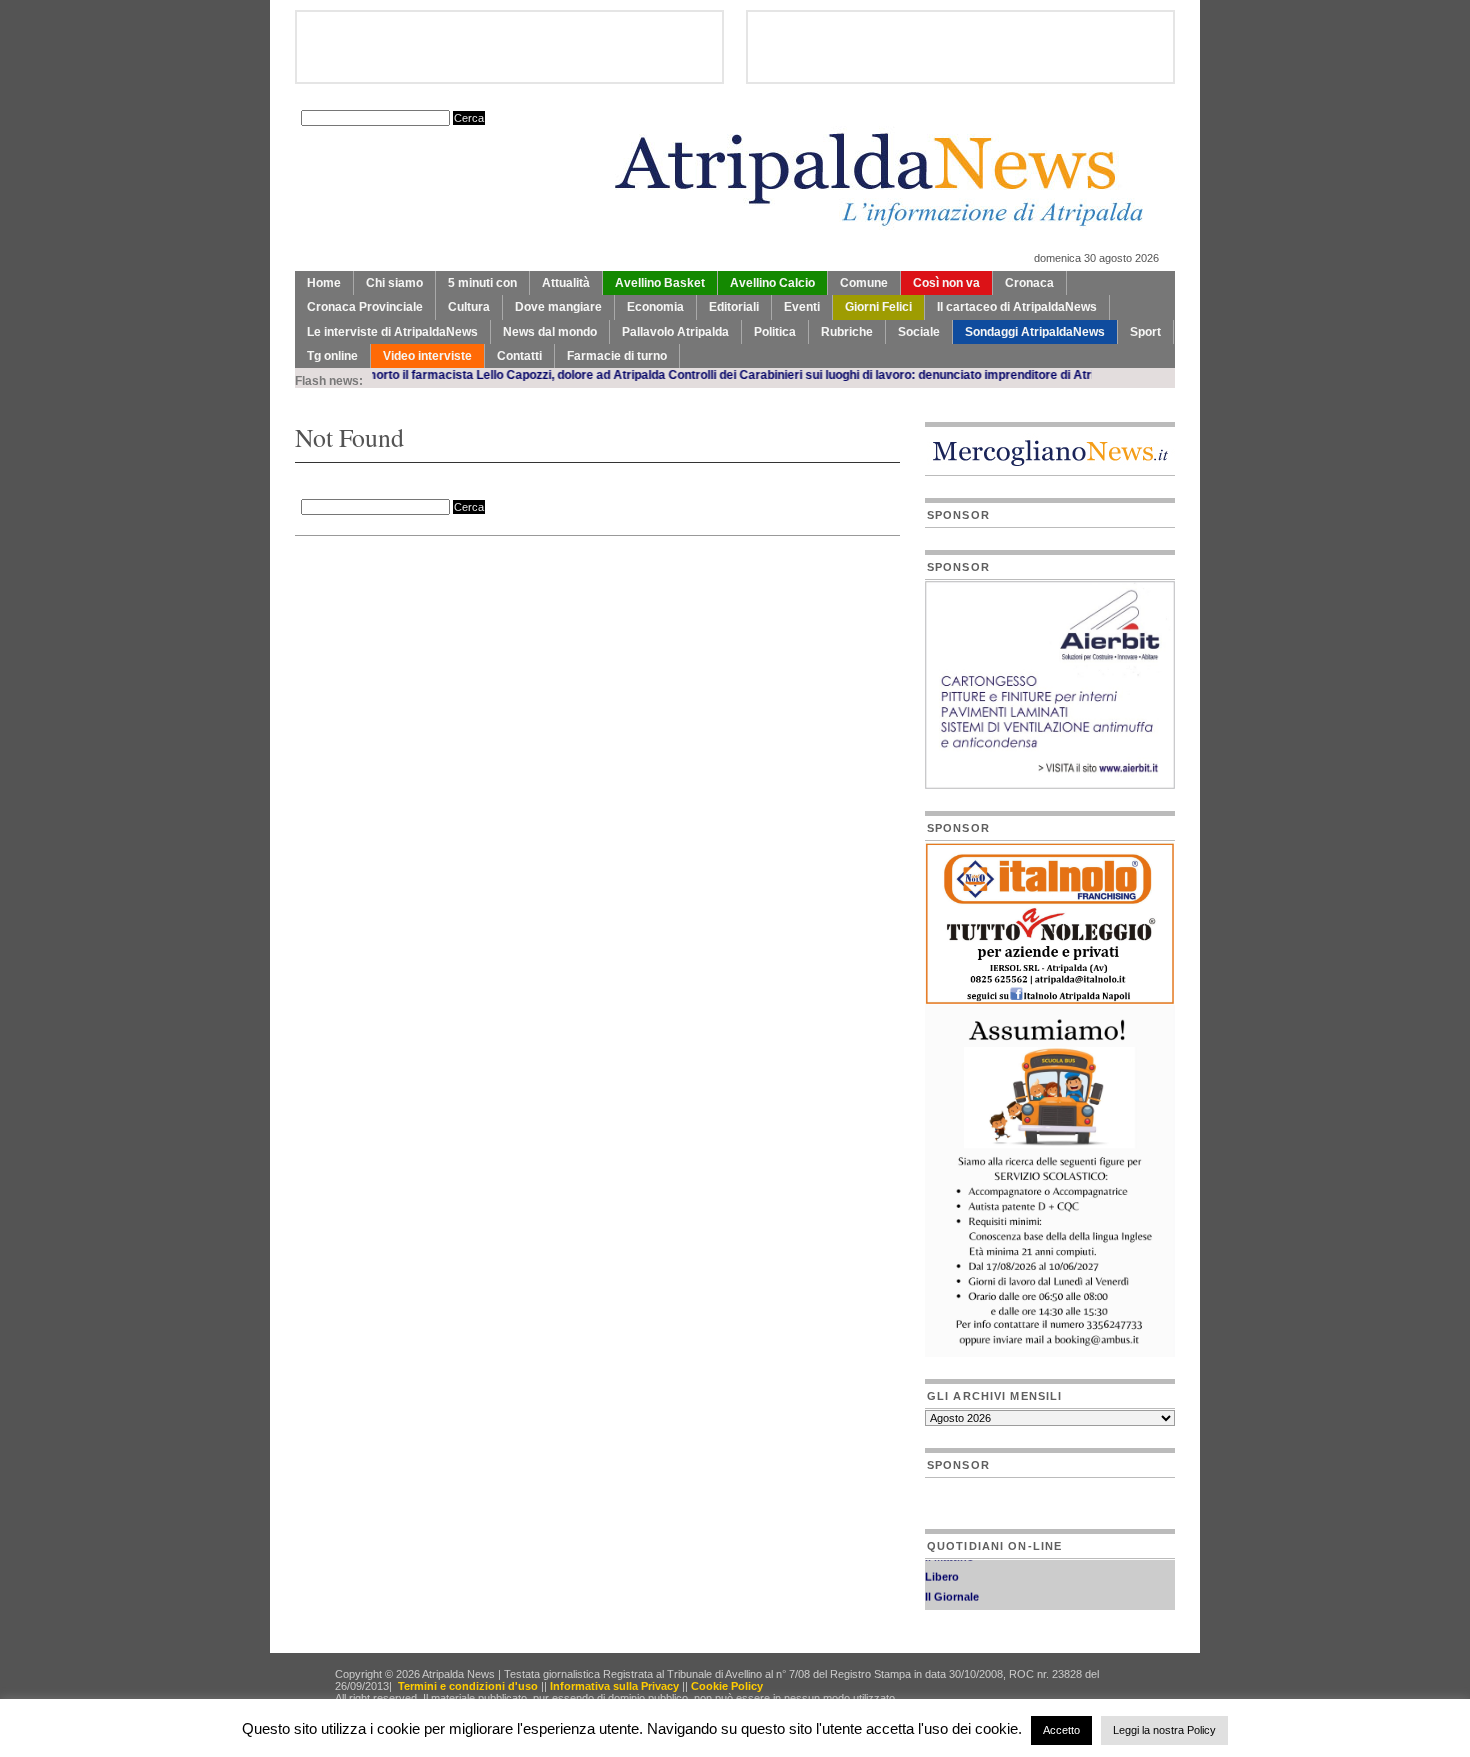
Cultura (469, 307)
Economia (655, 307)
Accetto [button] (1061, 1730)
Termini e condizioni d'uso (468, 1686)
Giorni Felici (878, 307)
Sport (1145, 332)
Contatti (519, 356)
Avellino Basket (660, 283)
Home (324, 283)
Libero (942, 1568)
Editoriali (734, 307)
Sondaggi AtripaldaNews (1035, 332)
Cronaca (1029, 283)
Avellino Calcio (772, 283)
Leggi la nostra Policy (1164, 1730)
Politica (775, 332)
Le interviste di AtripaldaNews (392, 332)
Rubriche (847, 332)
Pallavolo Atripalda (675, 332)
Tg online (332, 356)
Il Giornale (952, 1588)
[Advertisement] (529, 586)
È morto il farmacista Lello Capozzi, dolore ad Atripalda (474, 375)
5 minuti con (482, 283)
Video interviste (427, 356)
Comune (864, 283)
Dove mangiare (558, 307)
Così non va (946, 283)
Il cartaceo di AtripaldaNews (1017, 307)
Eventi (802, 307)
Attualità (566, 283)
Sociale (919, 332)
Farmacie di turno (617, 356)
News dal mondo (550, 332)
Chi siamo (394, 283)
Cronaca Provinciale (365, 307)
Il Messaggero (961, 1608)
